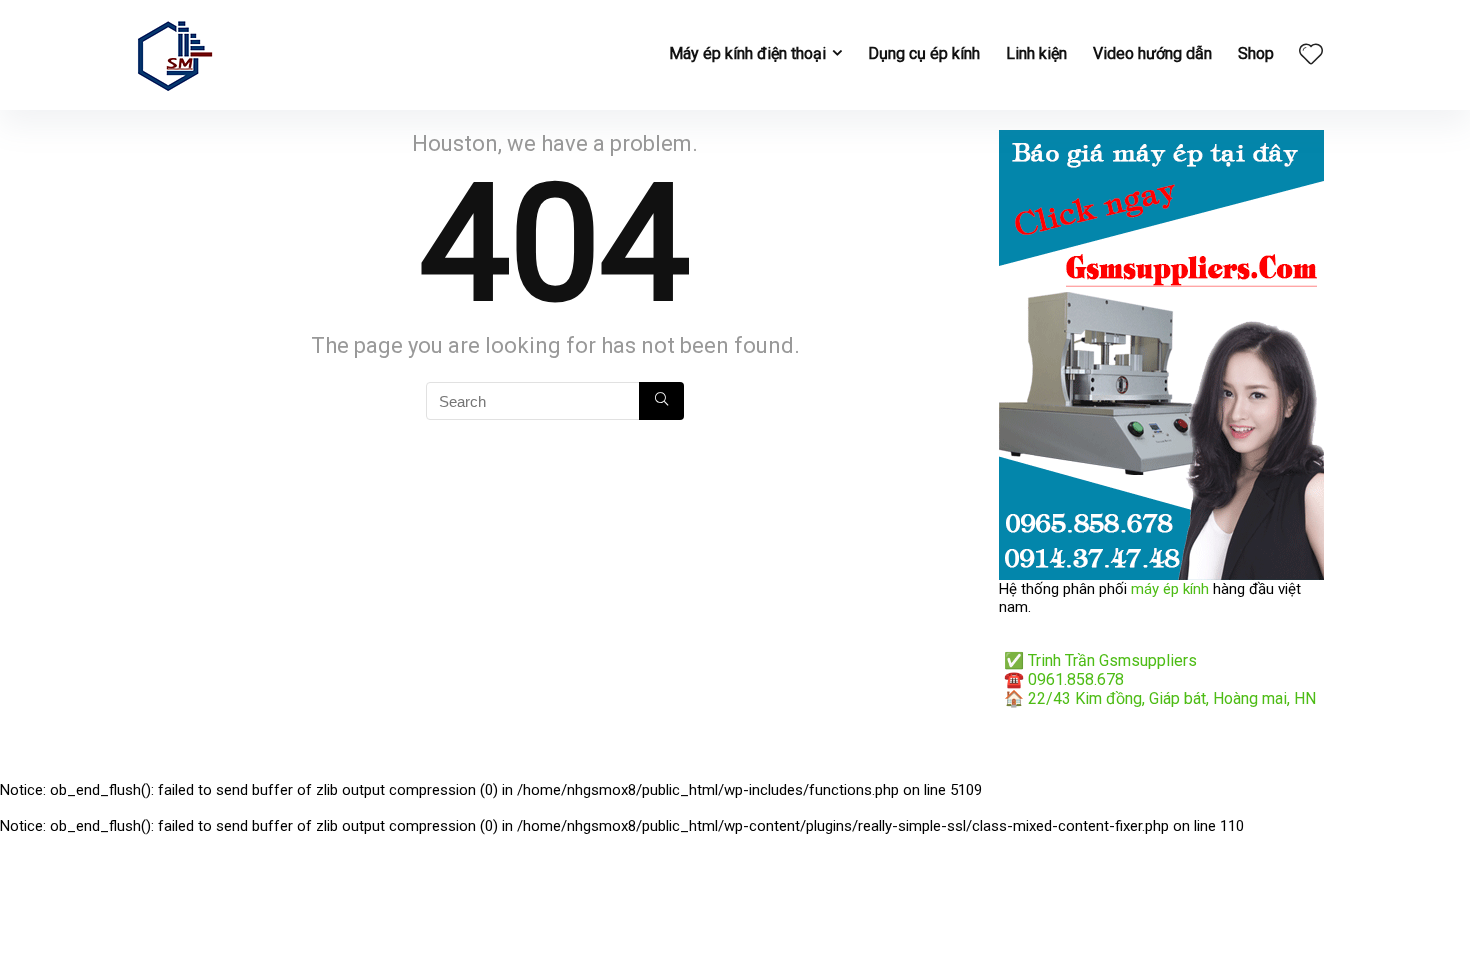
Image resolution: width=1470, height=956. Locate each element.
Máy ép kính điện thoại (747, 53)
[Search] (661, 401)
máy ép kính (1170, 589)
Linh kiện (1036, 53)
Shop (1256, 53)
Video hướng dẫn (1152, 53)
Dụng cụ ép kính (924, 53)
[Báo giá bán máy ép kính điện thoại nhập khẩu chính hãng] (1161, 139)
